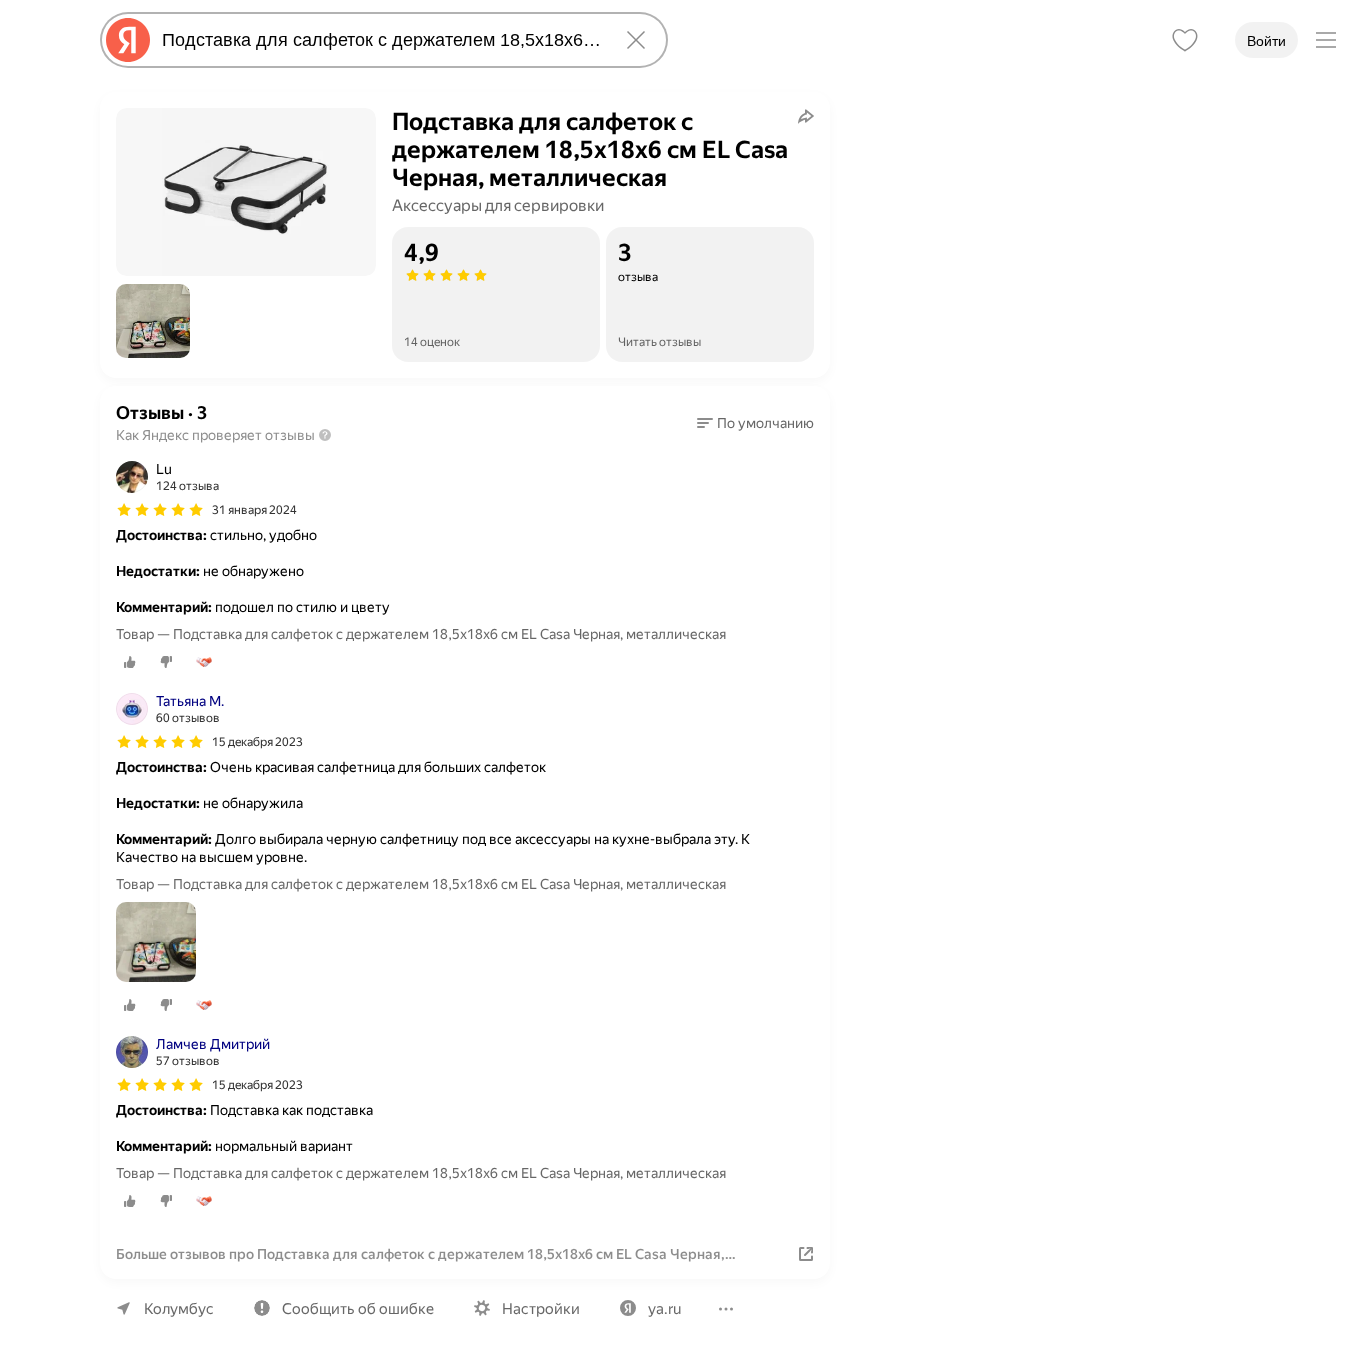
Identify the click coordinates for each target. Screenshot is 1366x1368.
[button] (153, 321)
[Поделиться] (806, 116)
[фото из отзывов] (156, 943)
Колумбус (179, 1309)
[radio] (130, 662)
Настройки (541, 1309)
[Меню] (1326, 40)
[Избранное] (1185, 40)
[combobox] (380, 40)
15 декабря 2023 (257, 742)
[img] (160, 510)
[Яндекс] (128, 40)
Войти (1266, 41)
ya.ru (664, 1309)
